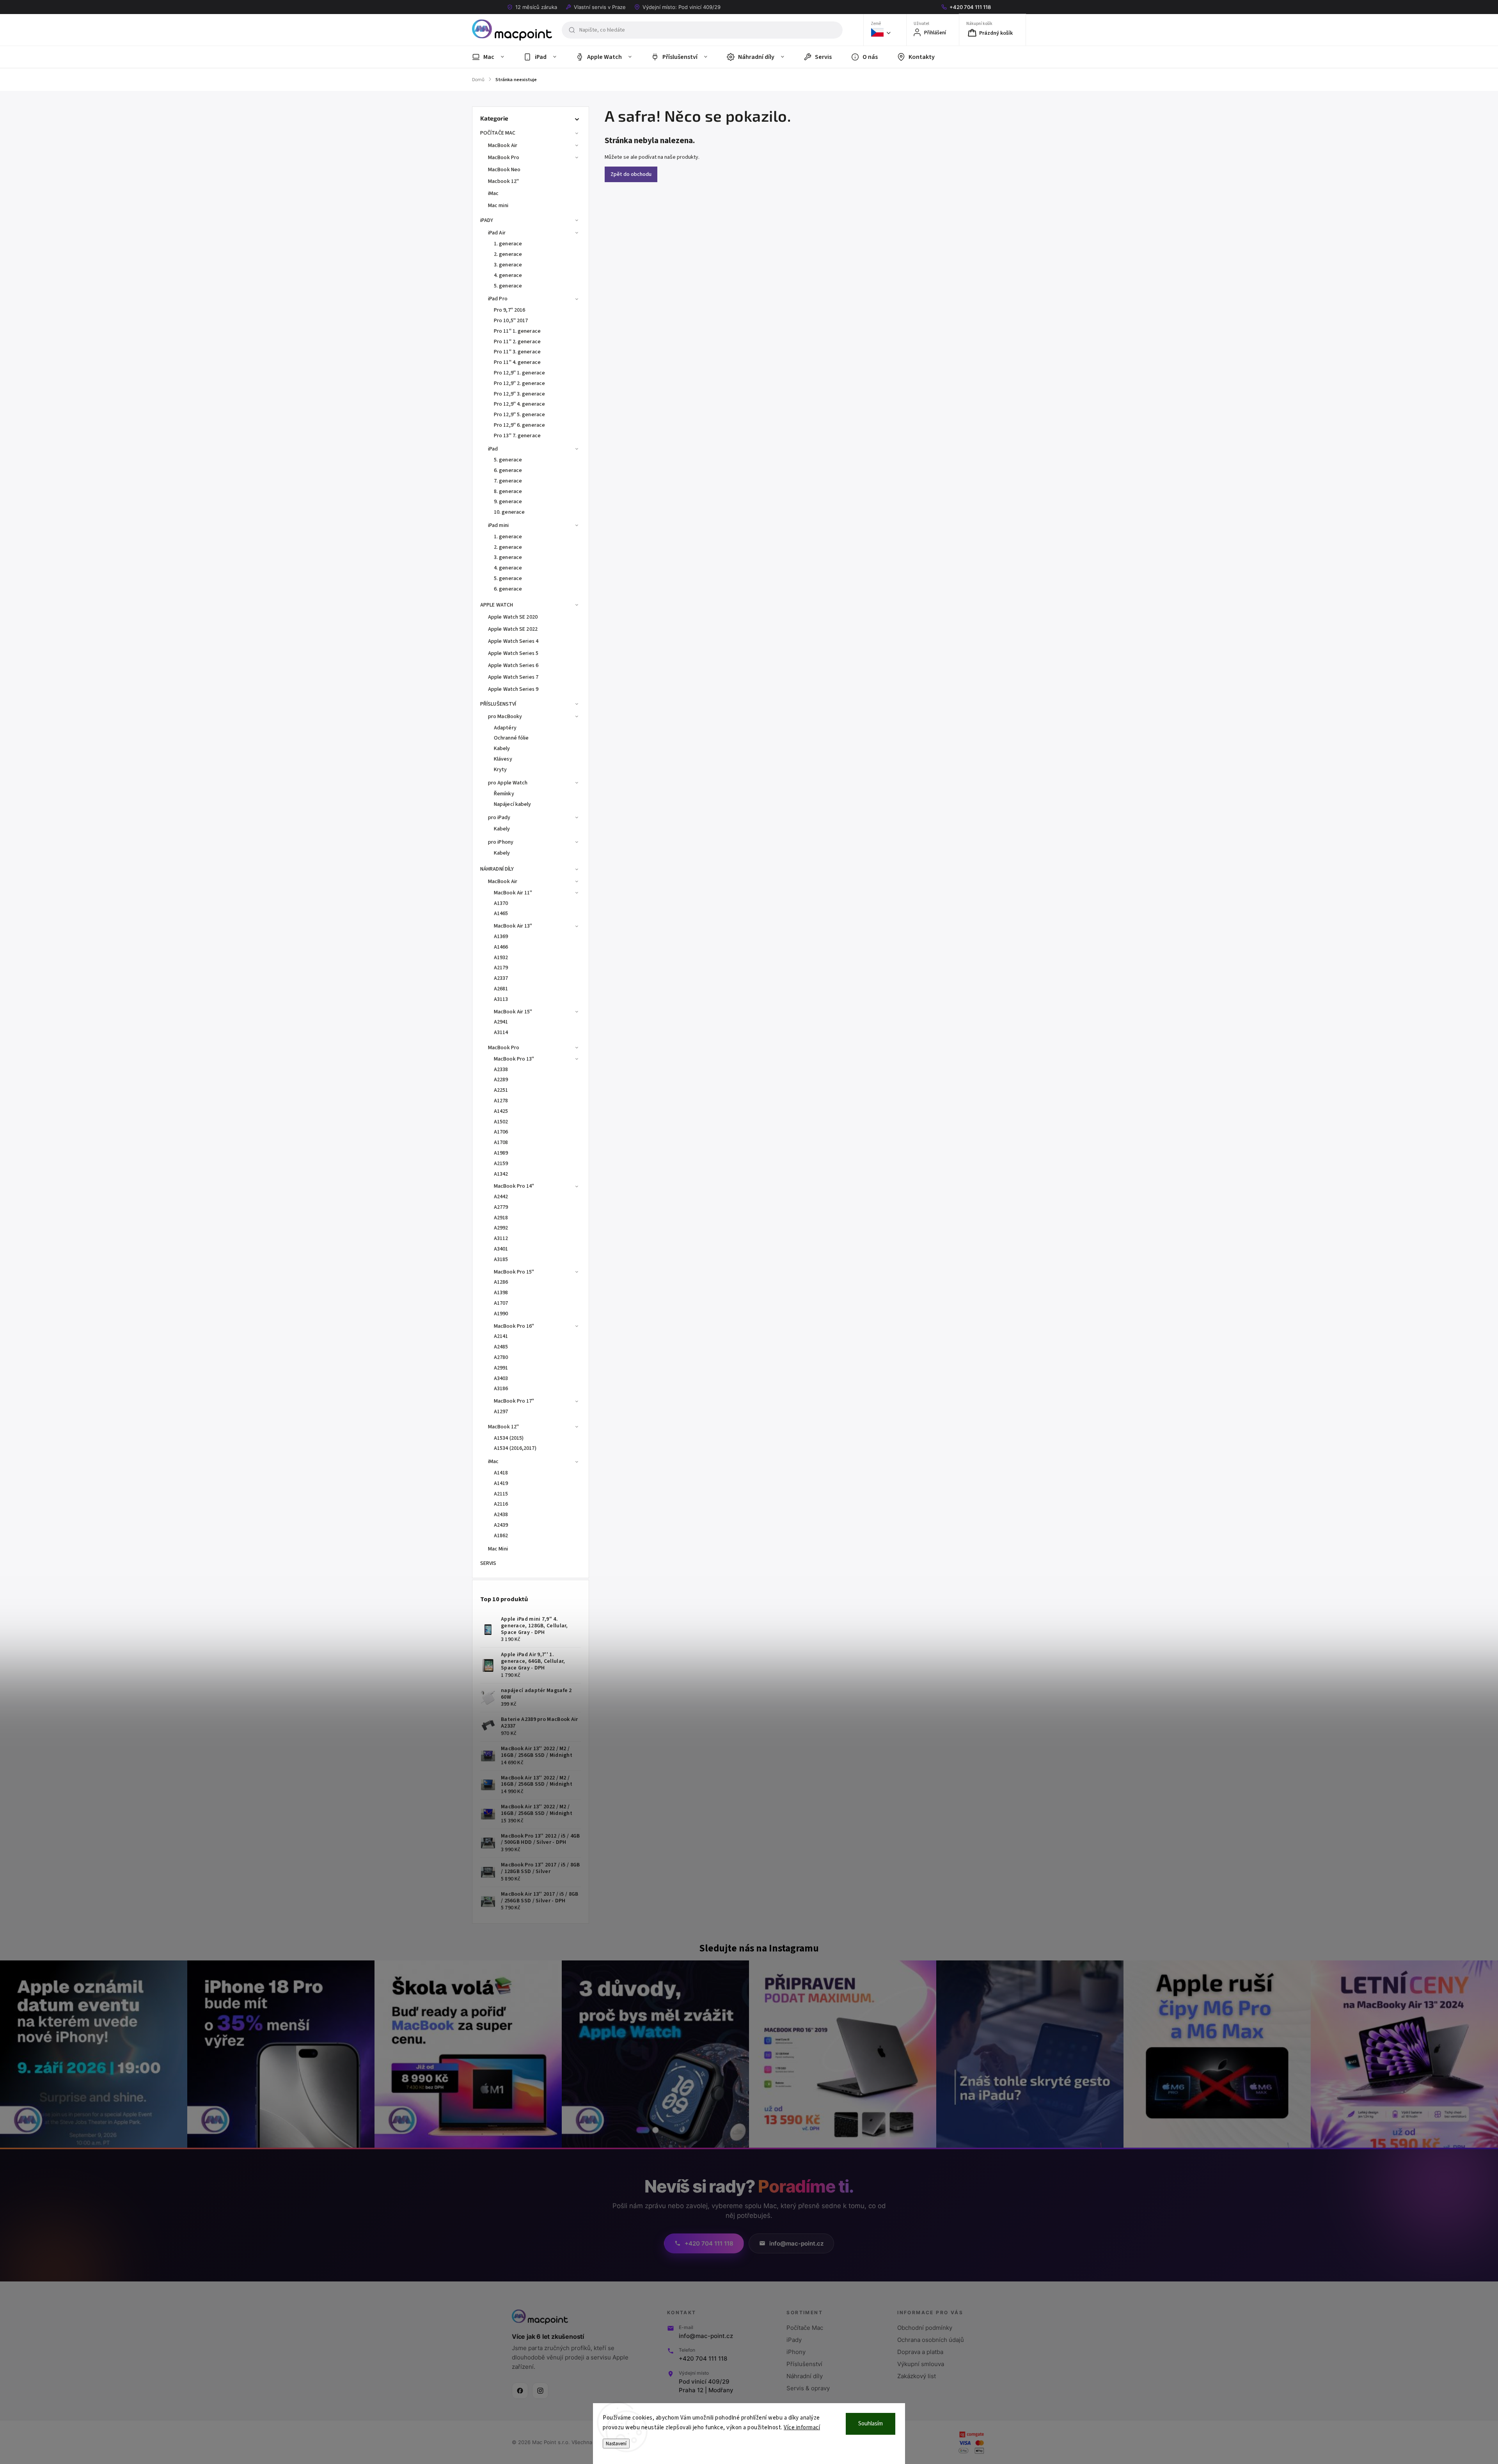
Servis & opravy (808, 2388)
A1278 (501, 1101)
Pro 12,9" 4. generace (519, 404)
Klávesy (503, 759)
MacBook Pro (504, 158)
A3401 (501, 1249)
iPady (794, 2340)
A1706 (501, 1132)
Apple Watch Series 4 (513, 641)
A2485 (501, 1347)
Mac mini (498, 206)
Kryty (501, 770)
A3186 (501, 1389)
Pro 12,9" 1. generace (519, 373)
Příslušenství (804, 2364)
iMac (493, 193)
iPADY (487, 220)
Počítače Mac (805, 2328)
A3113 (501, 999)
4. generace (508, 275)
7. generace (508, 481)
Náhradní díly (805, 2376)
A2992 (501, 1228)
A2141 (501, 1336)
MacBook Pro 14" (514, 1186)
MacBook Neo (504, 170)
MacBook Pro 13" (514, 1059)
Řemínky (504, 794)
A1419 (501, 1483)
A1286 (501, 1282)
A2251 (501, 1090)
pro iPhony (501, 842)
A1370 (501, 903)
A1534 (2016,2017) (515, 1448)
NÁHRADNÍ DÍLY (497, 869)
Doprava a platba (920, 2352)
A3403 (501, 1378)
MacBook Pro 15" (514, 1272)
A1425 (501, 1111)
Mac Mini (498, 1549)
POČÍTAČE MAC (498, 133)
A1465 (501, 914)
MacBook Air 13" (513, 926)
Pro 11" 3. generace (517, 352)
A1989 (501, 1153)
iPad (493, 449)
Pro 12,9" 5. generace (519, 415)
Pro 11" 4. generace (517, 362)
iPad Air (497, 233)
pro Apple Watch (508, 783)
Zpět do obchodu (631, 174)
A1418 (501, 1473)
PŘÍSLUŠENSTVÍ (498, 704)
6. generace (508, 470)
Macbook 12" (503, 181)
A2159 (501, 1164)
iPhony (796, 2352)
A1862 (501, 1536)
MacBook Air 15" (513, 1012)
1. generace (508, 244)
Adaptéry (505, 728)
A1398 (501, 1293)
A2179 (501, 968)
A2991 (501, 1368)
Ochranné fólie (511, 738)
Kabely (502, 749)
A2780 (501, 1357)
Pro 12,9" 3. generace (519, 394)
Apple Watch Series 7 (513, 677)
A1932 (501, 958)
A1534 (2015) (509, 1438)
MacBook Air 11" (513, 893)
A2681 (501, 989)
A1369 (501, 937)
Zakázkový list (917, 2376)
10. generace (509, 512)
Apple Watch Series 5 (513, 653)
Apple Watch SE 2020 (513, 617)
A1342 (501, 1174)
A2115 (501, 1494)
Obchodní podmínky (925, 2328)
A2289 (501, 1080)
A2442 (501, 1197)
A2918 (501, 1218)
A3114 (501, 1032)
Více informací (802, 2428)
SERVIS (488, 1563)
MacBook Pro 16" (514, 1326)
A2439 (501, 1525)
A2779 (501, 1207)
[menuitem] (493, 57)
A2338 (501, 1070)
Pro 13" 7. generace (517, 436)
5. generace (508, 286)
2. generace (508, 254)
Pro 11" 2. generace (517, 342)
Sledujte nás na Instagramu (759, 1948)
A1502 (501, 1122)
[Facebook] (520, 2391)
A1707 (501, 1303)
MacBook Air (503, 145)
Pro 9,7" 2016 (509, 310)
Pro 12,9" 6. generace (519, 425)
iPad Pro (498, 299)
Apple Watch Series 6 (513, 665)
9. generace (508, 502)
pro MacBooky (505, 717)
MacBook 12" (503, 1427)
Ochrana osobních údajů (931, 2340)
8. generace (508, 491)
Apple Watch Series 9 (513, 689)
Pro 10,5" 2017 (511, 321)
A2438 (501, 1515)
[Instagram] (540, 2391)
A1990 (501, 1314)
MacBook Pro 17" (514, 1401)
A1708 (501, 1142)
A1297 (501, 1412)
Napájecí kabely (513, 804)
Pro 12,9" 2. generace (519, 383)
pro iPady (499, 818)
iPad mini (498, 525)
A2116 (501, 1504)
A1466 (501, 947)
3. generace (508, 265)
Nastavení (616, 2444)
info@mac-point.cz (706, 2336)
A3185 (501, 1259)
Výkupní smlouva (921, 2364)
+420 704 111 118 (703, 2358)
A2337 (501, 978)
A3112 (501, 1238)
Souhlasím (871, 2424)
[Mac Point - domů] (540, 2317)
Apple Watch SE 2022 (513, 629)
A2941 (501, 1022)
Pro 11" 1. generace (517, 331)
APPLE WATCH (497, 605)
